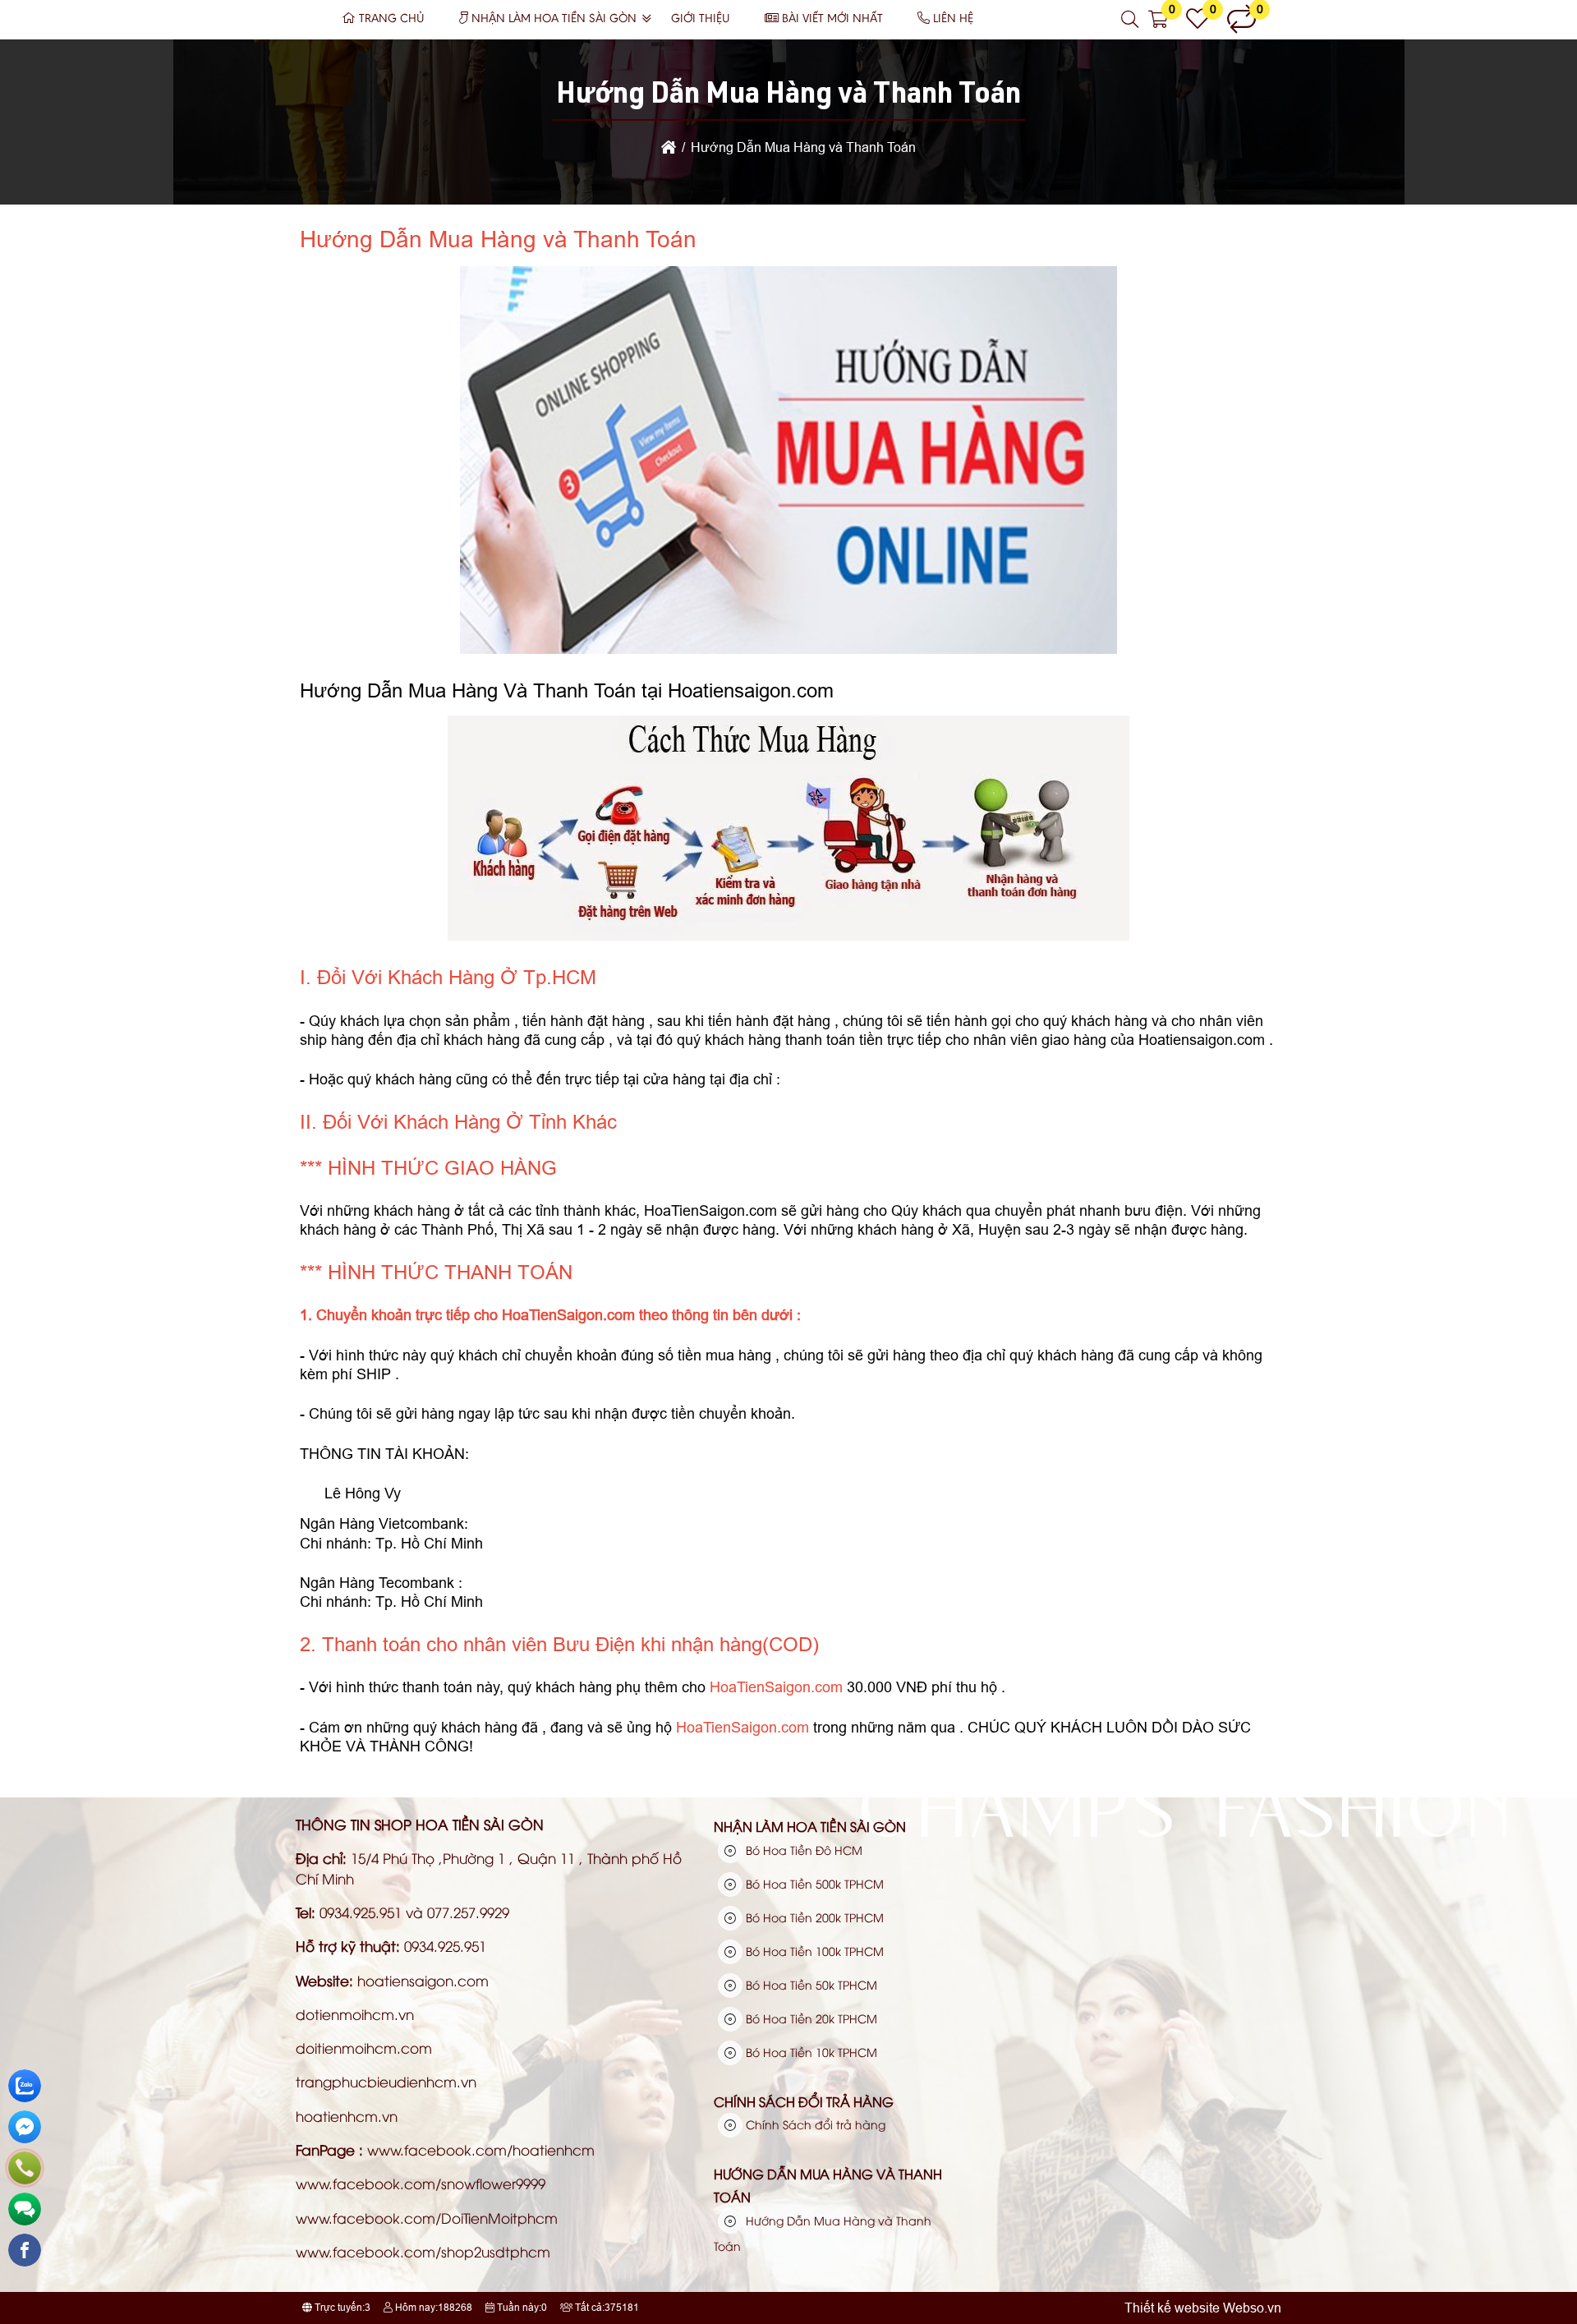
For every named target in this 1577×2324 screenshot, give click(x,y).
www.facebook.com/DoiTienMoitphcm (427, 2218)
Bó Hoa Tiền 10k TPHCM (810, 2052)
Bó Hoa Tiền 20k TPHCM (810, 2018)
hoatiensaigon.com (423, 1980)
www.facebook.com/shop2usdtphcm (423, 2251)
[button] (1131, 20)
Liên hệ (953, 19)
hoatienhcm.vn (347, 2116)
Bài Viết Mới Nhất (832, 19)
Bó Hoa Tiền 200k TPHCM (813, 1917)
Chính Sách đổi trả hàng (804, 2101)
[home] (669, 147)
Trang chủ (392, 19)
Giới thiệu (701, 19)
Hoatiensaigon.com (1202, 1040)
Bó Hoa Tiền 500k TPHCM (813, 1883)
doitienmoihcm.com (364, 2048)
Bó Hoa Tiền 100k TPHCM (813, 1951)
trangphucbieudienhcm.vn (386, 2081)
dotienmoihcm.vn (355, 2014)
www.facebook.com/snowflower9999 (421, 2183)
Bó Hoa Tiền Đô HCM (802, 1850)
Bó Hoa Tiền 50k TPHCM (810, 1984)
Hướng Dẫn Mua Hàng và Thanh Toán (828, 2185)
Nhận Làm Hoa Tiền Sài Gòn (554, 19)
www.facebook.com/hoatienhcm (481, 2149)
